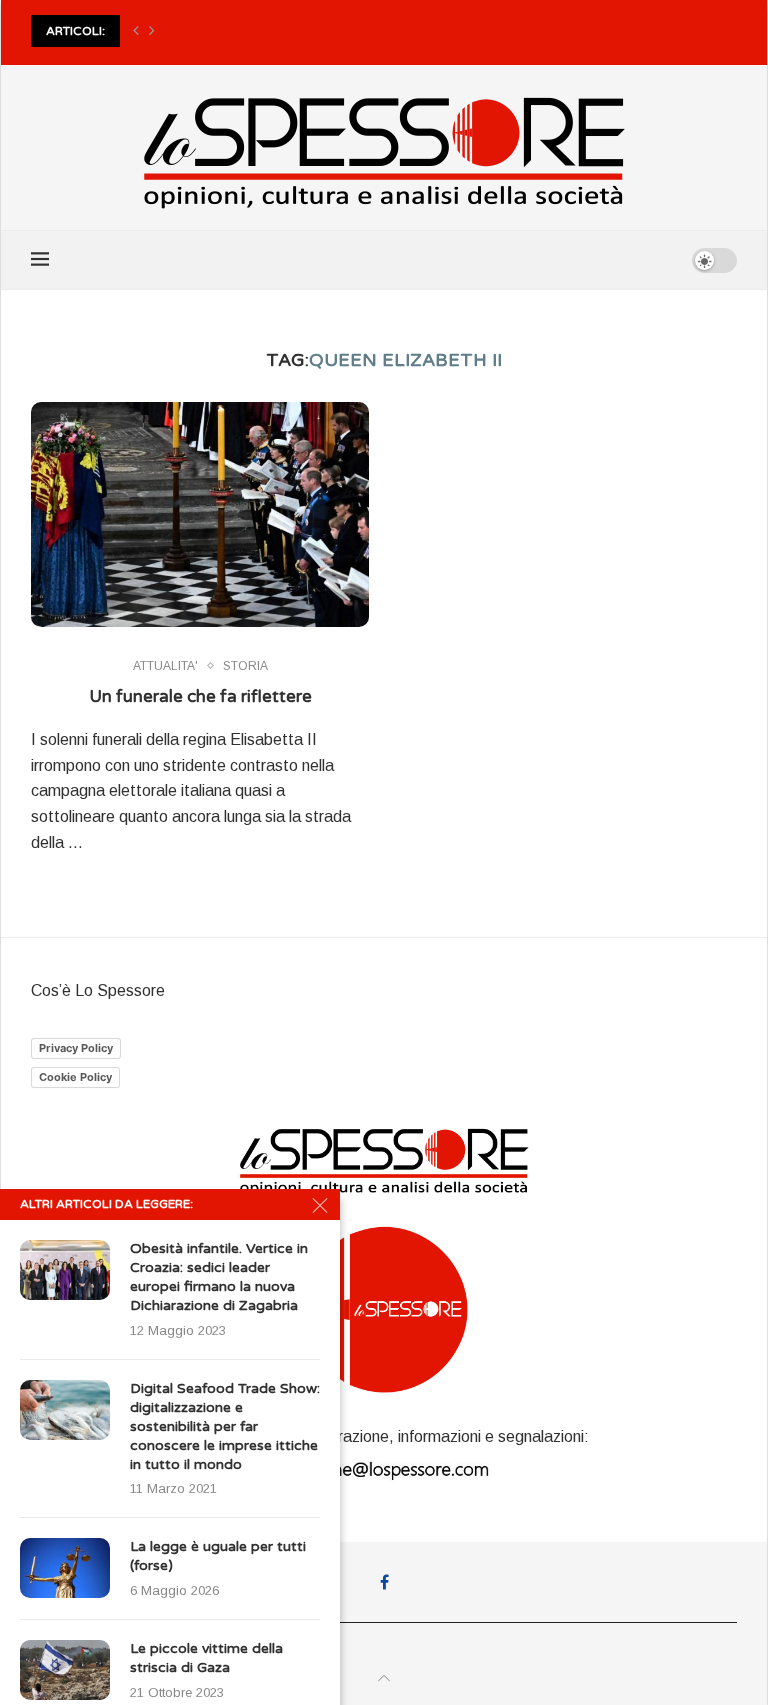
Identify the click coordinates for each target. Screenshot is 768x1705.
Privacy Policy (76, 1048)
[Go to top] (384, 1678)
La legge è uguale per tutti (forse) (218, 1556)
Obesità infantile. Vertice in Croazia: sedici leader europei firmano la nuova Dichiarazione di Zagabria (219, 1277)
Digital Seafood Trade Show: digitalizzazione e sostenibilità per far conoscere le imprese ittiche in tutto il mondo (225, 1426)
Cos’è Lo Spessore (98, 990)
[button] (136, 31)
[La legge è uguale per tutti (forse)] (65, 1568)
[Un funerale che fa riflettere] (200, 514)
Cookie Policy (75, 1077)
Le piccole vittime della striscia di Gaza (206, 1658)
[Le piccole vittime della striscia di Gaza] (65, 1670)
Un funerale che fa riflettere (200, 696)
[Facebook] (384, 1582)
